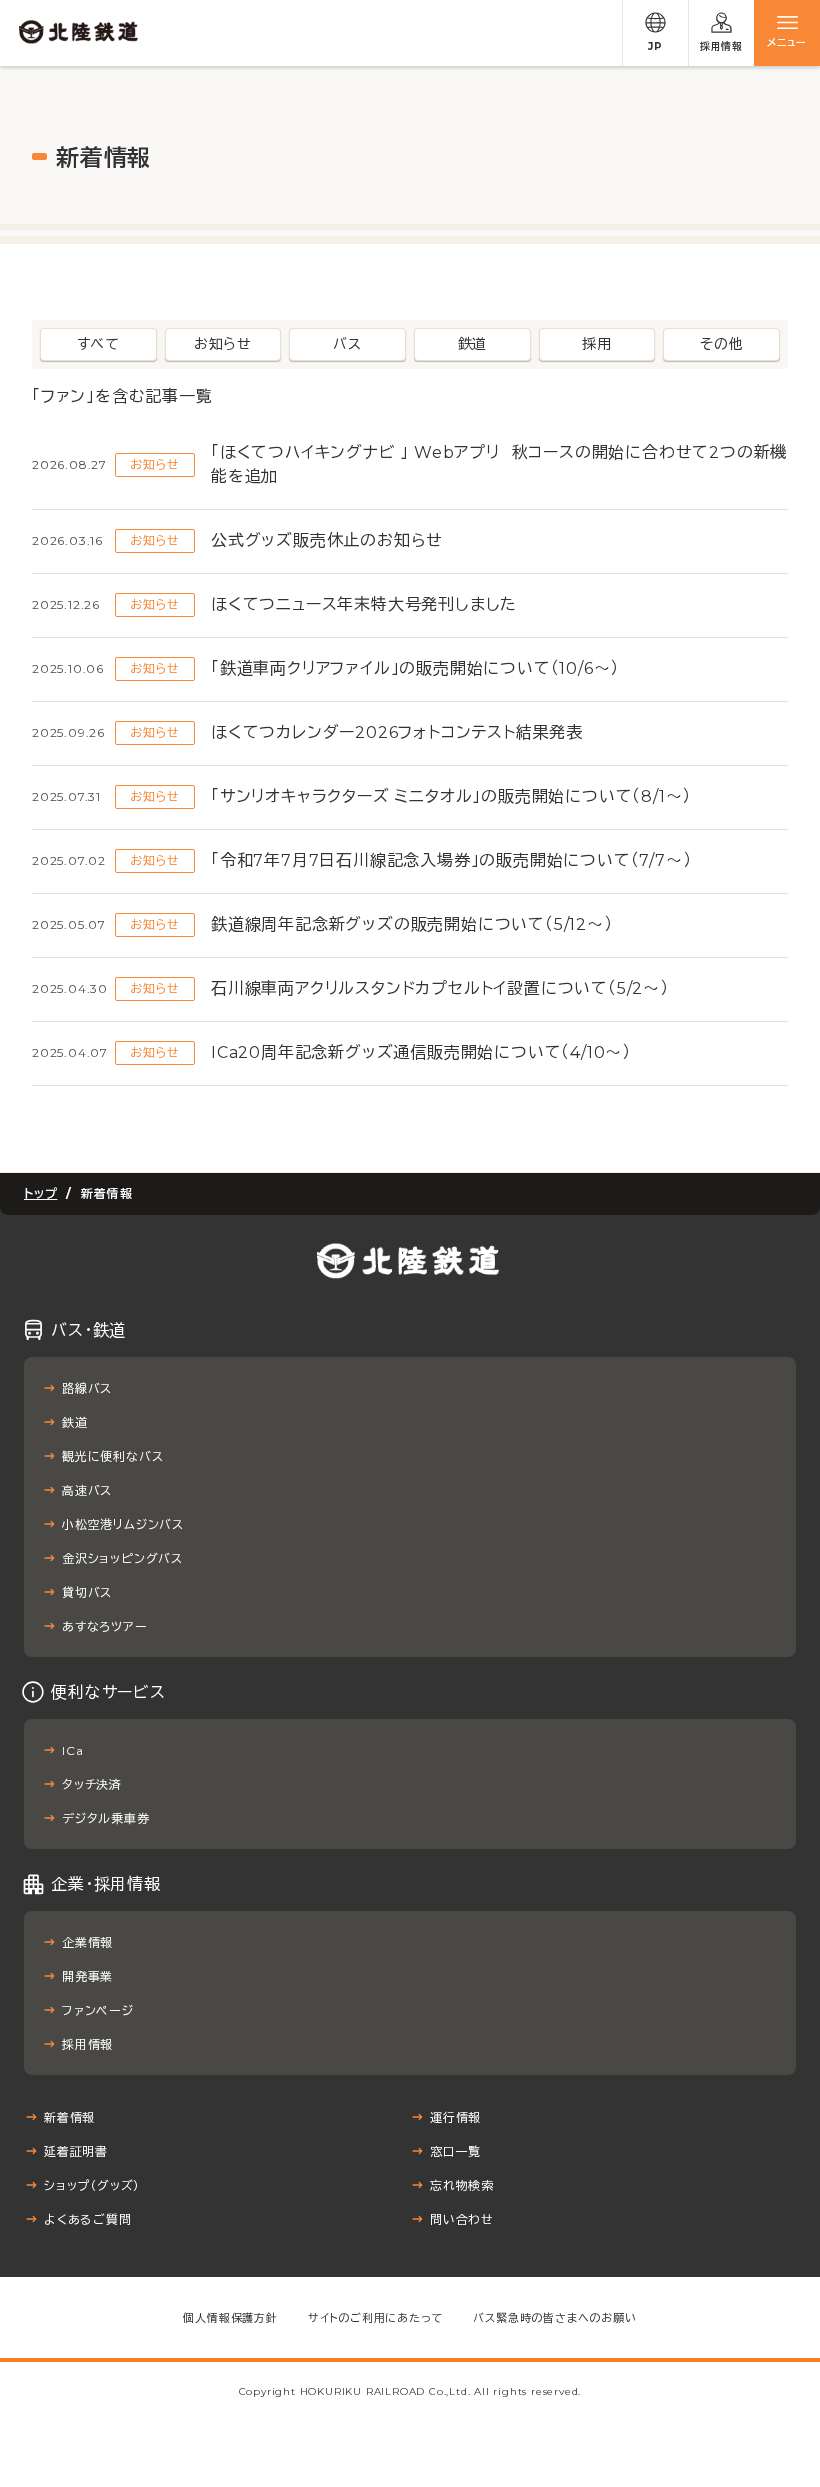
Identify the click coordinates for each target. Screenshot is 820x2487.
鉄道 (473, 344)
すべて (98, 344)
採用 (597, 344)
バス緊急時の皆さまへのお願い (554, 2318)
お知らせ (223, 344)
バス (347, 344)
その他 (721, 344)
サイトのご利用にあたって (376, 2318)
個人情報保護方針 (230, 2318)
